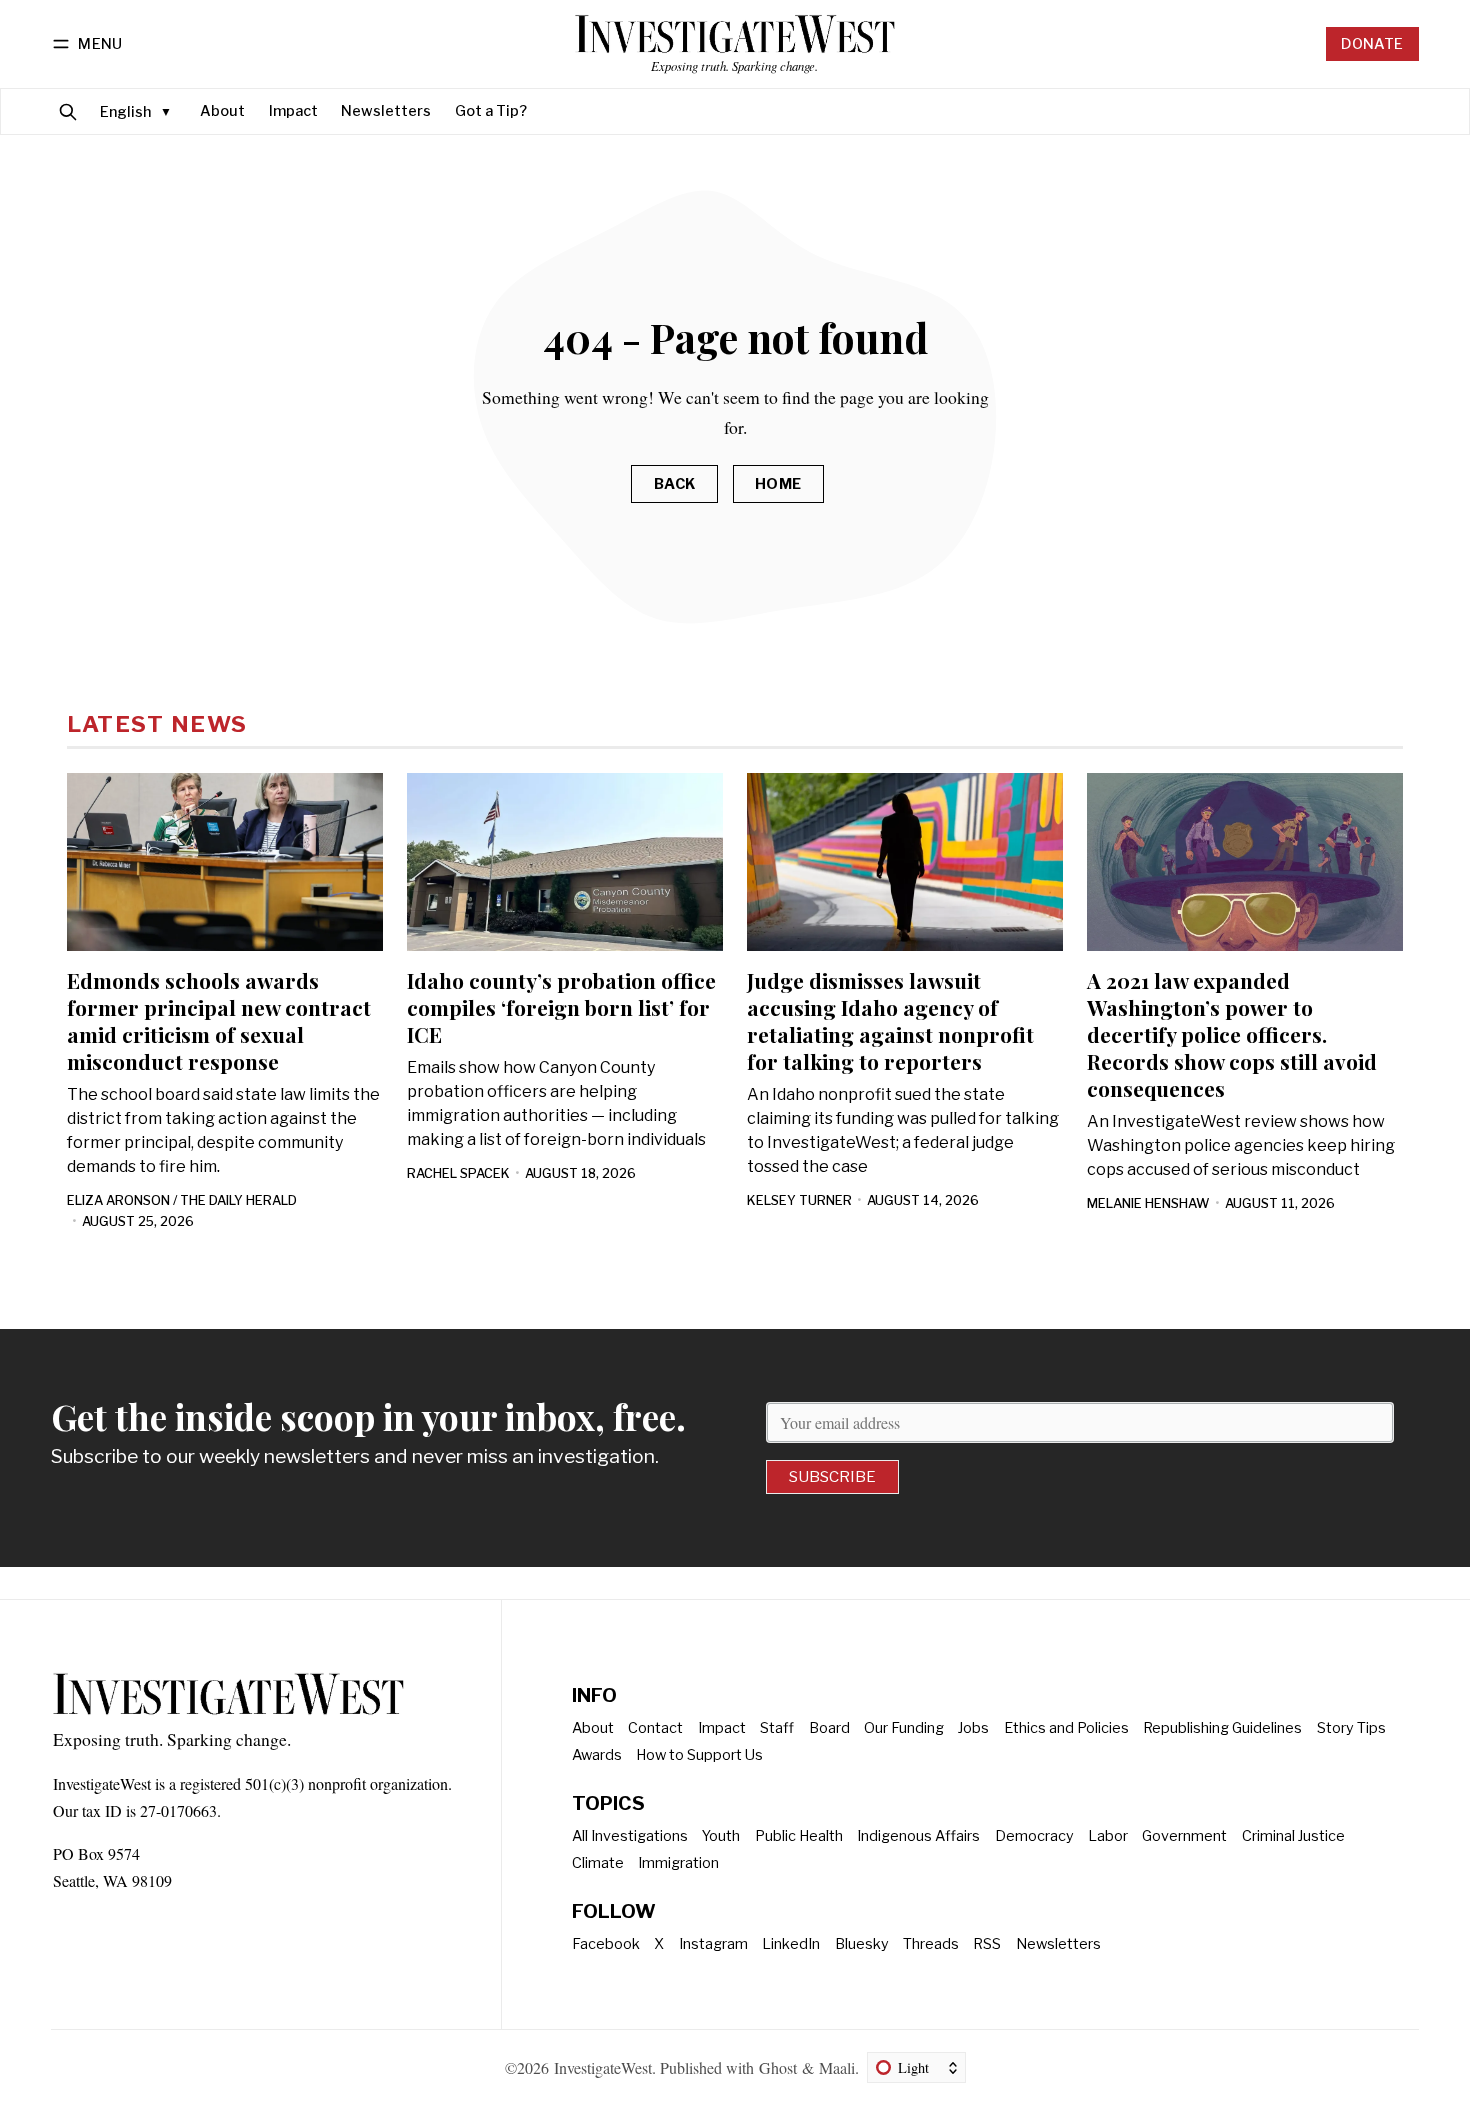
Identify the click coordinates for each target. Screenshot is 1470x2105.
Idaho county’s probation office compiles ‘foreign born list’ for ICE (561, 1007)
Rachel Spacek (458, 1173)
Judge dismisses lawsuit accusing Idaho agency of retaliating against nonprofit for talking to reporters (890, 1020)
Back (675, 484)
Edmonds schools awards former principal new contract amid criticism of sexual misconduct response (219, 1020)
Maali (837, 2067)
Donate (1372, 44)
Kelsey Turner (799, 1200)
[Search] (68, 111)
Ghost (778, 2067)
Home (778, 484)
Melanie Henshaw (1148, 1203)
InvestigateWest (603, 2067)
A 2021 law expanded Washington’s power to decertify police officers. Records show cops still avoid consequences (1232, 1034)
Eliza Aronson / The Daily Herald (182, 1200)
